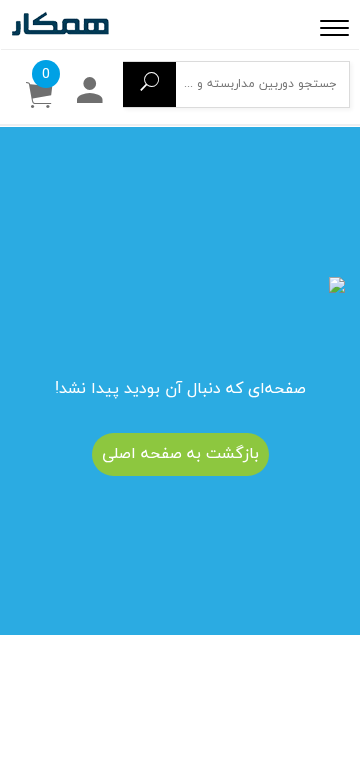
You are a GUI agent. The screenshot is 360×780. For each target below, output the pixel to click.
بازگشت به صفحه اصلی (180, 454)
